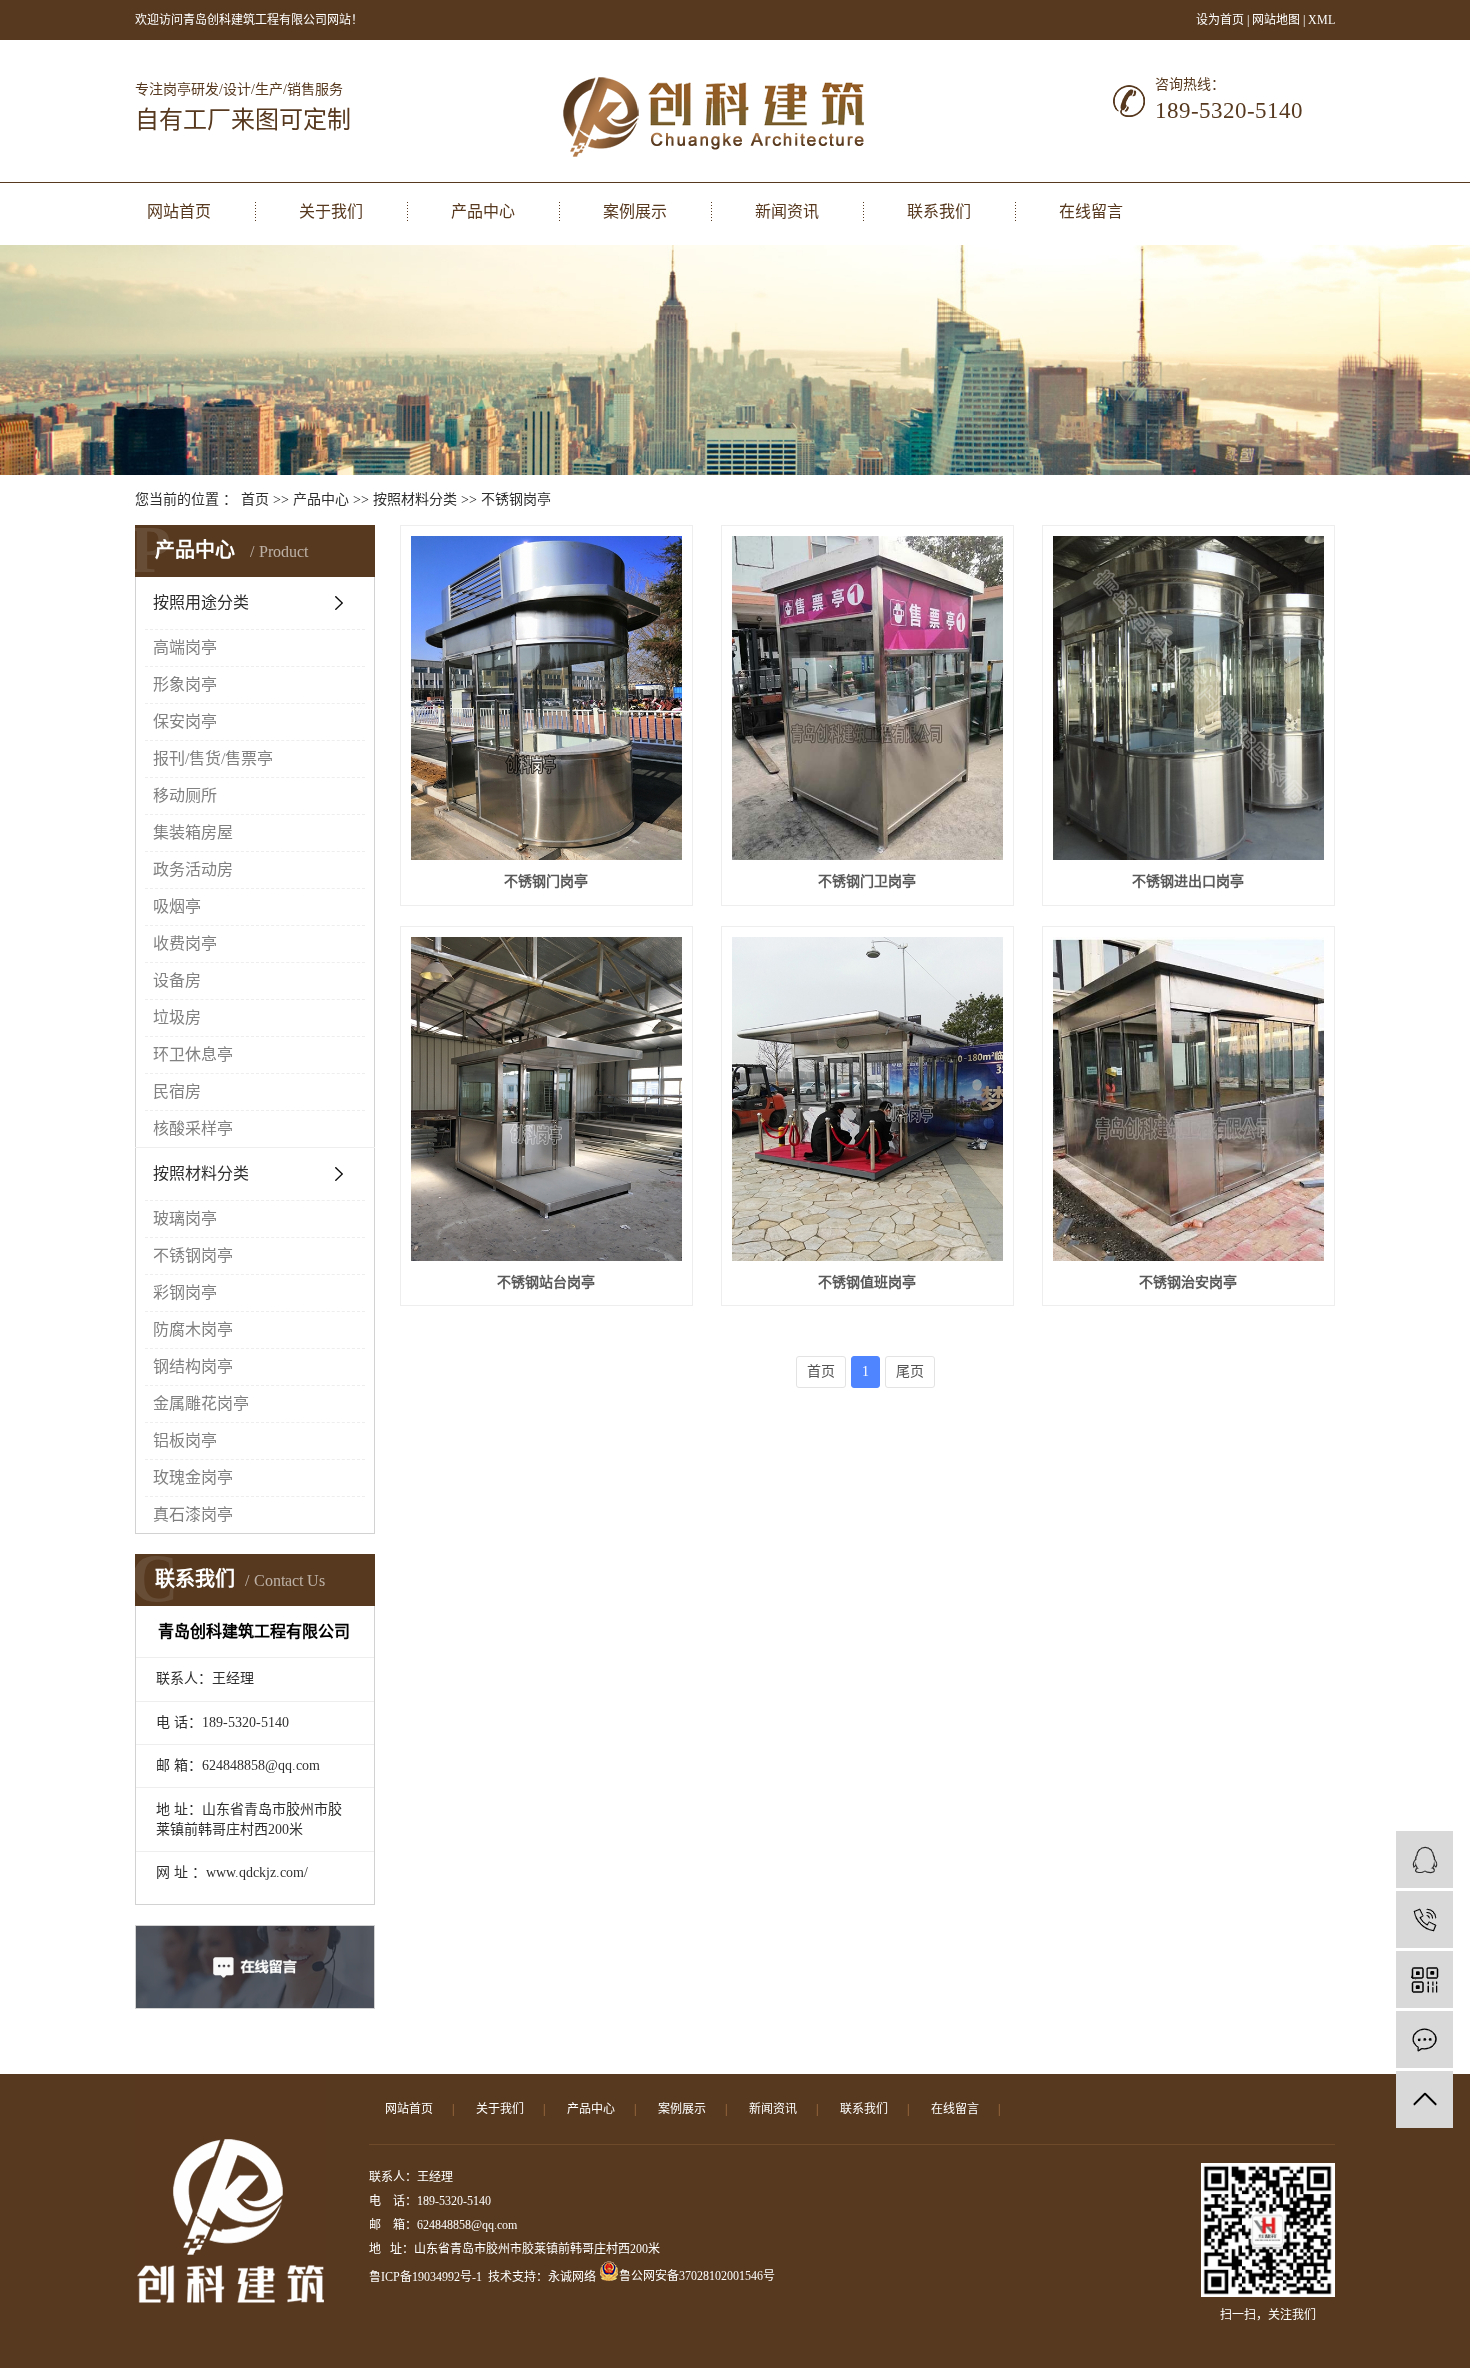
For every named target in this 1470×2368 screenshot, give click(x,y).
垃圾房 (177, 1017)
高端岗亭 (185, 647)
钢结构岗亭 (193, 1366)
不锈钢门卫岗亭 (867, 881)
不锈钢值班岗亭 (867, 1282)
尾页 (910, 1371)
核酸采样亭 (193, 1128)
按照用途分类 (201, 602)
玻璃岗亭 (185, 1218)
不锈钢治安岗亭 (1188, 1282)
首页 (255, 499)
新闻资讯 (787, 211)
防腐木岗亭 (193, 1329)
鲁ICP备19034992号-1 (425, 2277)
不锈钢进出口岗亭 (1188, 881)
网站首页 (179, 211)
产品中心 (483, 211)
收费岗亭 (185, 943)
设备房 (177, 980)
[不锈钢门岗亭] (546, 698)
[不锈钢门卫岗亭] (867, 698)
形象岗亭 (185, 684)
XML (1321, 20)
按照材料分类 (415, 499)
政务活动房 (193, 869)
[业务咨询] (1424, 1859)
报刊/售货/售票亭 (213, 758)
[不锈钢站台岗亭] (546, 1099)
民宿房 (177, 1091)
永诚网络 (572, 2277)
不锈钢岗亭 (516, 499)
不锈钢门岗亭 (546, 881)
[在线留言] (1424, 2039)
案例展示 (635, 211)
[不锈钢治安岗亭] (1188, 1099)
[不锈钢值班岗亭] (867, 1099)
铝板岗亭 (185, 1440)
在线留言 (1091, 211)
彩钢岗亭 (185, 1292)
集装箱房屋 (193, 832)
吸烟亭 (177, 906)
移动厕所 (185, 795)
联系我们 (939, 211)
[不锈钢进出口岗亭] (1188, 698)
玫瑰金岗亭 (193, 1477)
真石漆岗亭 (193, 1514)
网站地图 (1277, 20)
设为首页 (1220, 20)
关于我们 (331, 211)
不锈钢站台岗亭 (546, 1282)
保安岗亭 (185, 721)
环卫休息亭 (193, 1054)
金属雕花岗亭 (201, 1403)
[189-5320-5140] (1424, 1919)
